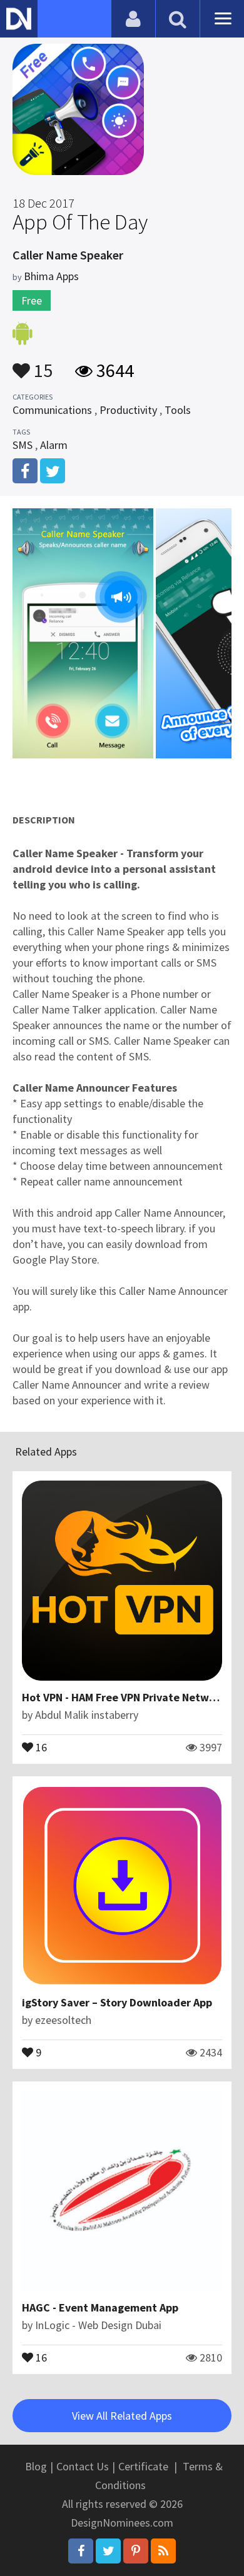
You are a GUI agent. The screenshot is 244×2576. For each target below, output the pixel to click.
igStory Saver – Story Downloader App (117, 2002)
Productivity (128, 410)
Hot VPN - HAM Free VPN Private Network (124, 1697)
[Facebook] (81, 2551)
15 (41, 365)
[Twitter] (108, 2551)
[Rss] (163, 2551)
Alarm (54, 445)
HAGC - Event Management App (100, 2307)
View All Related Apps (122, 2416)
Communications (52, 410)
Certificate (143, 2466)
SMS (23, 445)
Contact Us (83, 2466)
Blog (36, 2466)
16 (40, 1746)
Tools (178, 410)
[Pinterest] (136, 2551)
